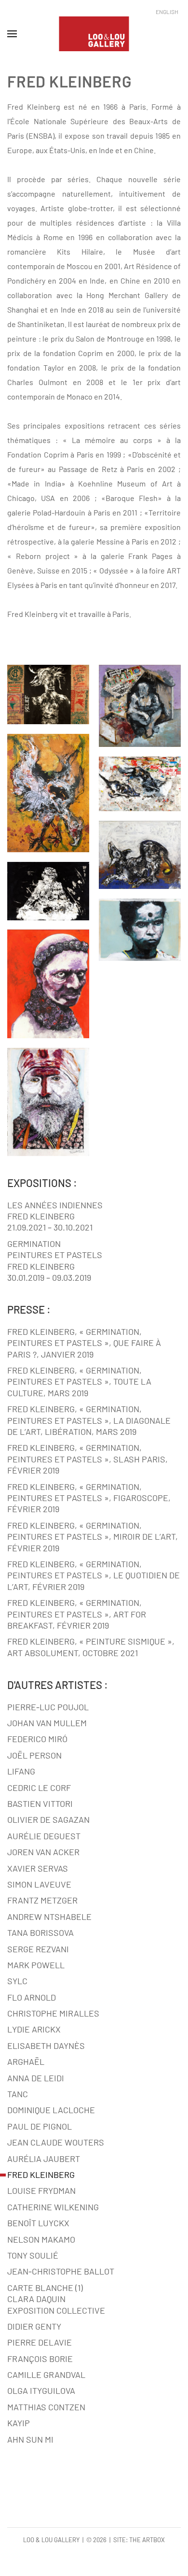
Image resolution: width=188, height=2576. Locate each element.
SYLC (17, 1981)
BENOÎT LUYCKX (38, 2223)
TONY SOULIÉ (33, 2255)
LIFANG (21, 1771)
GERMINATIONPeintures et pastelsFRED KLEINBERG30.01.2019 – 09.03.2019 (55, 1260)
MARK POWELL (36, 1965)
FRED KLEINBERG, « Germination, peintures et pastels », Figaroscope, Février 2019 (89, 1498)
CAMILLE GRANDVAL (46, 2375)
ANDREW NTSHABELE (49, 1917)
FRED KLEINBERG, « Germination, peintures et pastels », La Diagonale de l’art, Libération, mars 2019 (89, 1420)
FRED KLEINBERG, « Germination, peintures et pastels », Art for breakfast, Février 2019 (77, 1614)
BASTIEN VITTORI (40, 1803)
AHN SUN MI (30, 2439)
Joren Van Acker (43, 1852)
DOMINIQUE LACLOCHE (51, 2110)
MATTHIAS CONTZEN (46, 2407)
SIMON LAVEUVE (39, 1884)
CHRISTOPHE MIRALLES (53, 2013)
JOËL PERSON (34, 1755)
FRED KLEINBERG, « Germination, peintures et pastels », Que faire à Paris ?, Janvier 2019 (84, 1343)
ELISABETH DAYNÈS (46, 2046)
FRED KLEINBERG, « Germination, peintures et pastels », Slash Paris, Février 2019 (87, 1459)
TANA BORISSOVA (40, 1932)
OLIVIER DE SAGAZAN (48, 1819)
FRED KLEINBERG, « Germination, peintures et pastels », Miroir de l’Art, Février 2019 (93, 1537)
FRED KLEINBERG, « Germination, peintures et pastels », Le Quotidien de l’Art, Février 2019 (94, 1575)
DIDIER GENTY (34, 2326)
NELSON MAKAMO (41, 2239)
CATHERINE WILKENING (53, 2207)
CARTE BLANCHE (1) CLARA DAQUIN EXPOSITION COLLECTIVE (56, 2299)
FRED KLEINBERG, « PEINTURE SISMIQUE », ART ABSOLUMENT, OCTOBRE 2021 (91, 1647)
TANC (18, 2094)
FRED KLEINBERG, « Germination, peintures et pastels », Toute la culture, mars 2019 (79, 1381)
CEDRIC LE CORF (39, 1788)
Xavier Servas (38, 1868)
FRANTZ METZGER (42, 1900)
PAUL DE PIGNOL (40, 2126)
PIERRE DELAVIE (40, 2342)
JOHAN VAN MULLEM (47, 1723)
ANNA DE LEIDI (36, 2078)
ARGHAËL (26, 2061)
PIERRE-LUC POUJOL (48, 1707)
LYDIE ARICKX (34, 2029)
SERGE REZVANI (38, 1949)
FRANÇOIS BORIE (40, 2359)
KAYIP (19, 2423)
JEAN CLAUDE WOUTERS (56, 2142)
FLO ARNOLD (32, 1997)
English (167, 12)
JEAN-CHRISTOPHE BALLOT (61, 2271)
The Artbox (147, 2540)
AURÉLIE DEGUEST (44, 1836)
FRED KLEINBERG (41, 2175)
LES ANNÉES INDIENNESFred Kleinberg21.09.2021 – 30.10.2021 (55, 1216)
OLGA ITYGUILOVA (41, 2390)
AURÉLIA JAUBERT (44, 2159)
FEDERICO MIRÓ (37, 1739)
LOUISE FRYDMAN (41, 2190)
